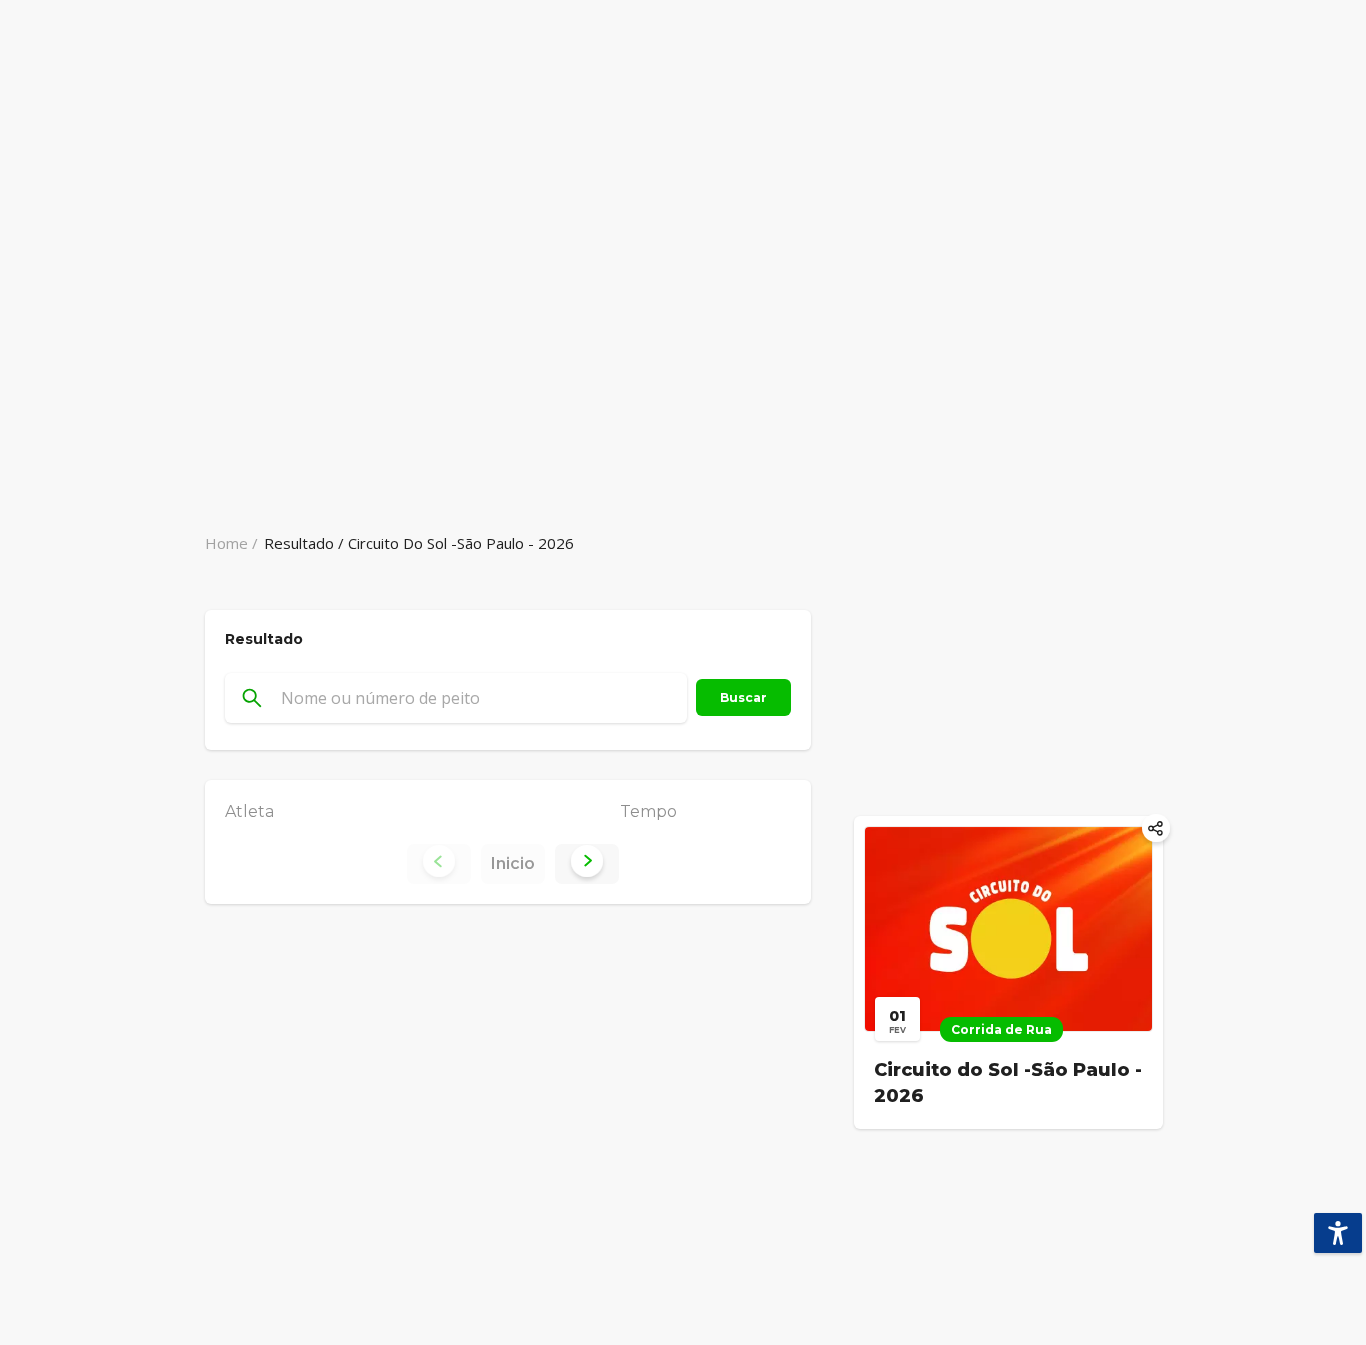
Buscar (743, 697)
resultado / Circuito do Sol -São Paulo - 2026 (419, 543)
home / (231, 543)
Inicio (513, 863)
